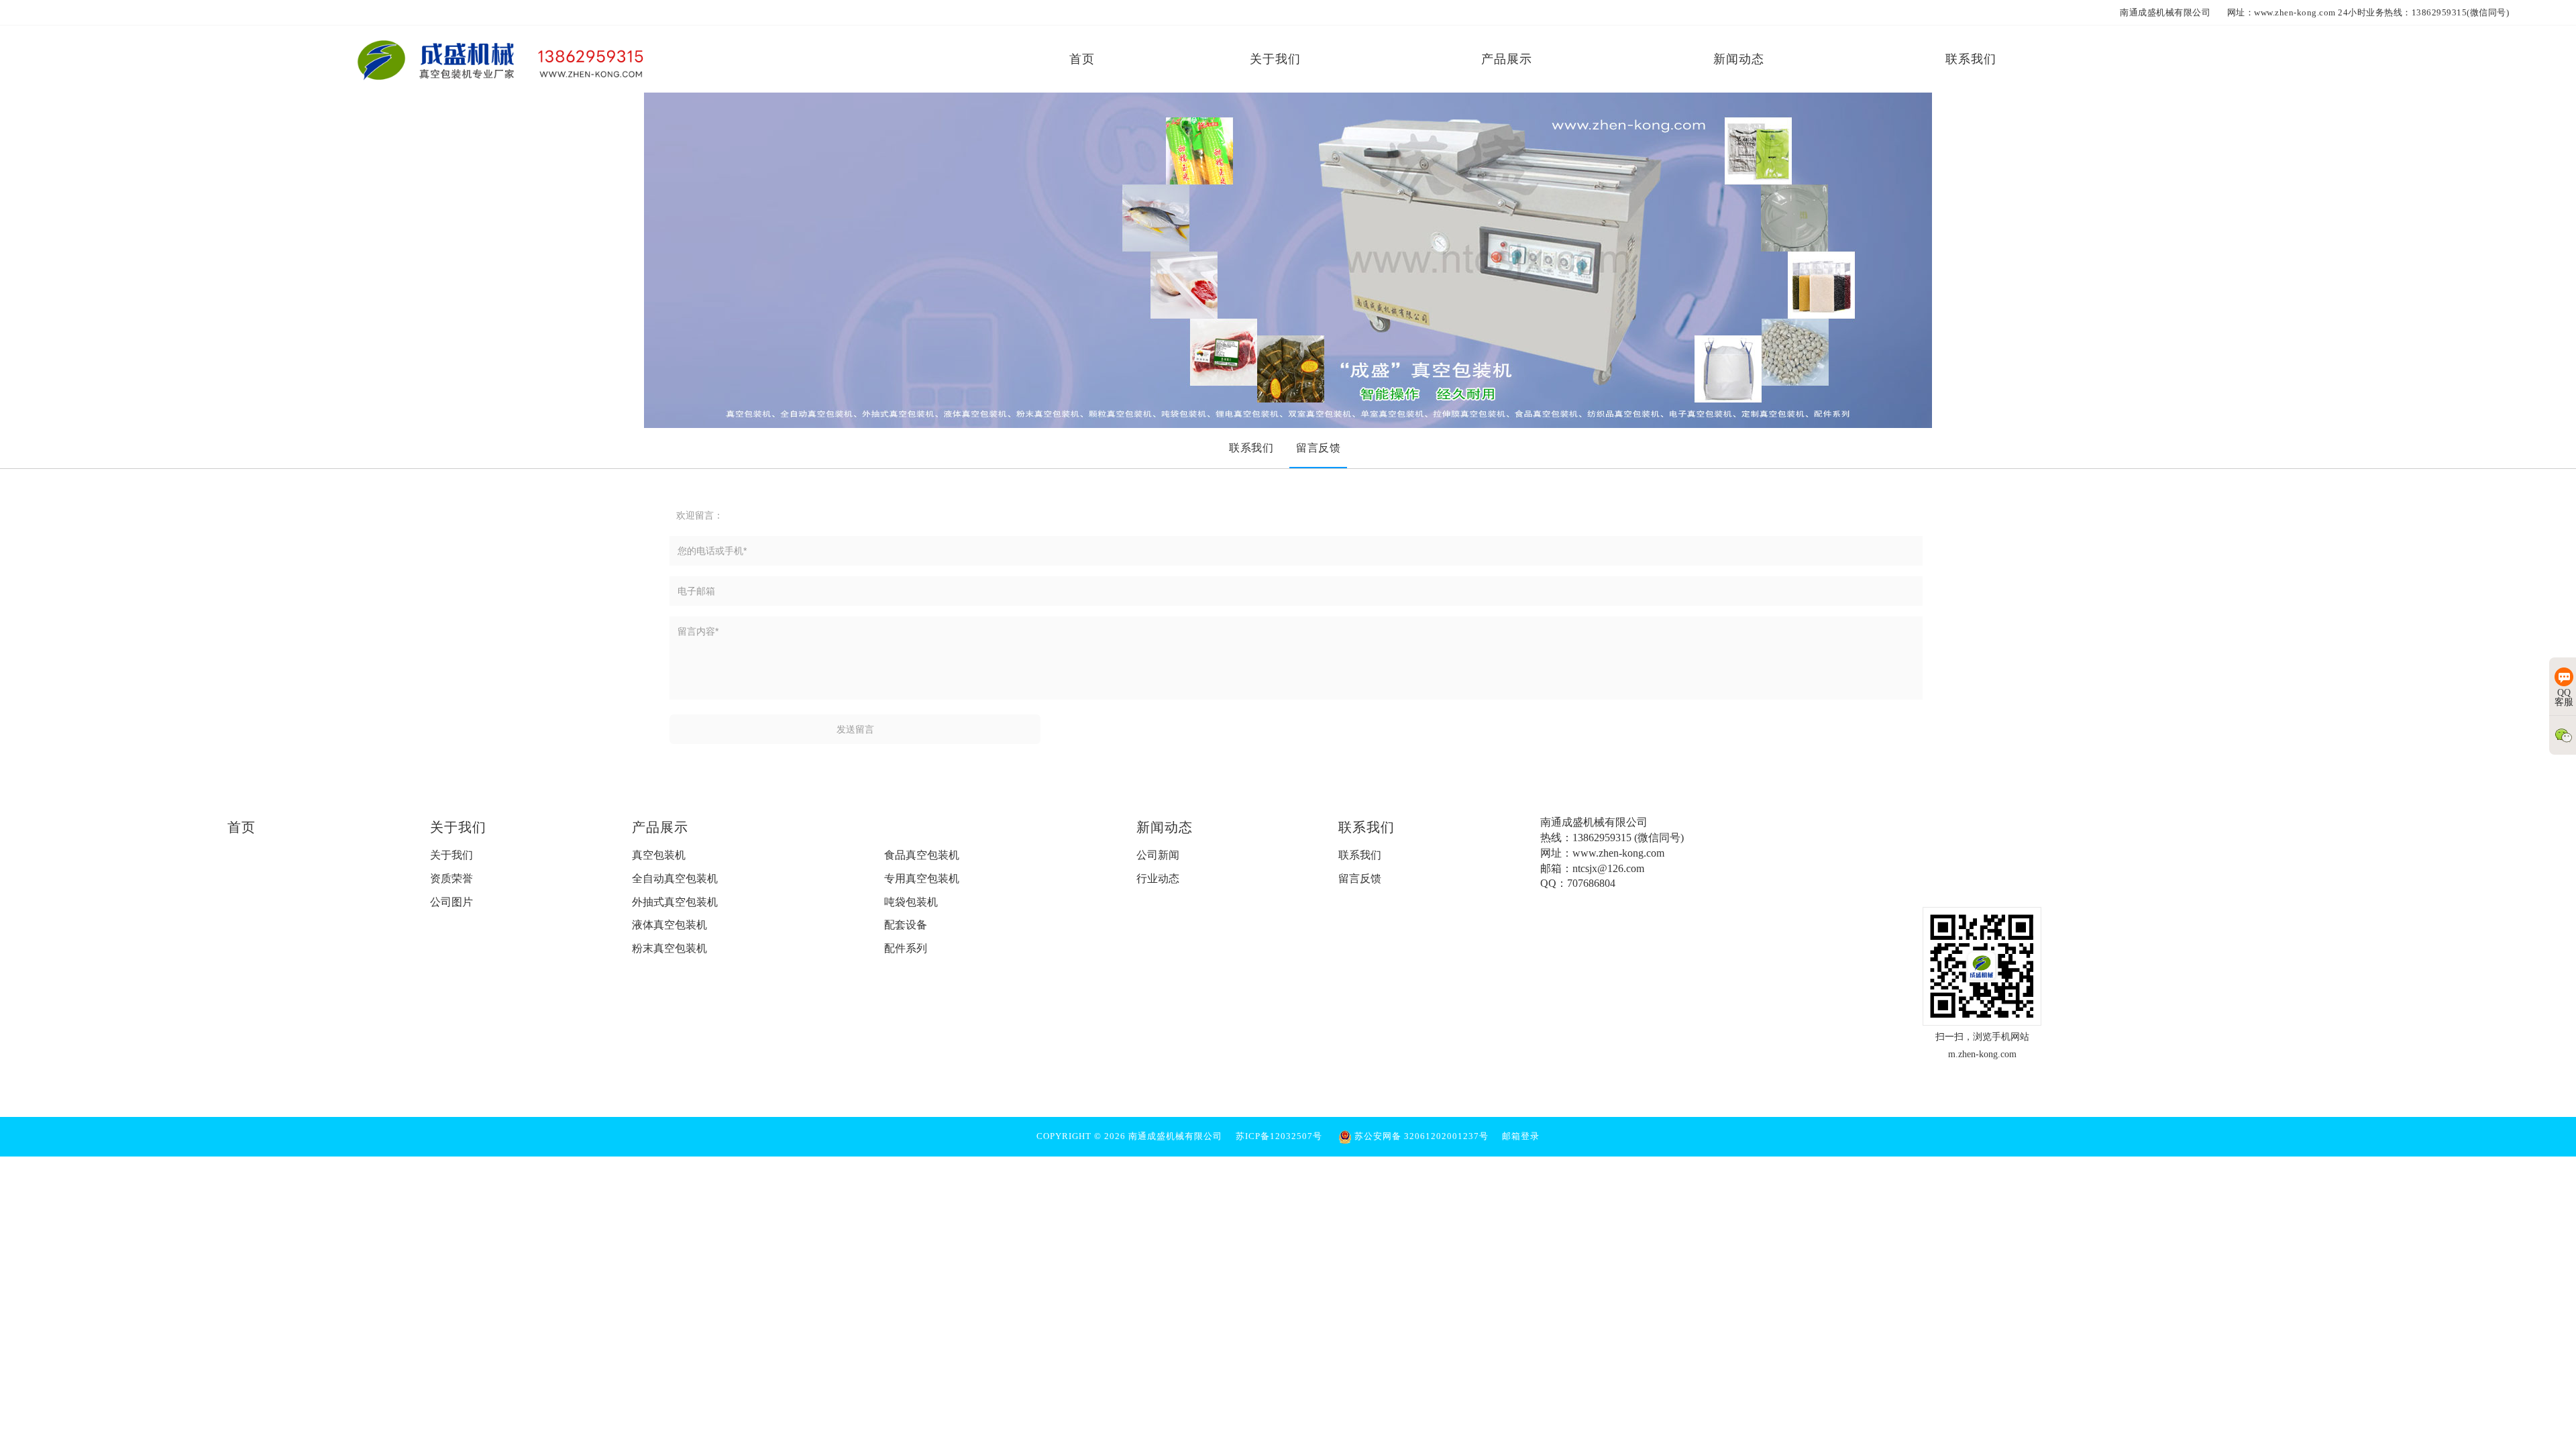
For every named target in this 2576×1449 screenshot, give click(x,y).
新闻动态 (1165, 827)
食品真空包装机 (922, 855)
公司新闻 (1158, 855)
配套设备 (906, 925)
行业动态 (1158, 878)
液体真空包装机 (669, 925)
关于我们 (458, 827)
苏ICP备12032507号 (1279, 1136)
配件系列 (906, 948)
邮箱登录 (1521, 1136)
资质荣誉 (451, 878)
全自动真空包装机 (675, 878)
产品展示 (660, 827)
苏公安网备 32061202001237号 (1420, 1136)
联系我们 (1366, 827)
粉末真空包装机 (669, 948)
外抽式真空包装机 (675, 902)
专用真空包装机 (922, 878)
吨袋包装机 (911, 902)
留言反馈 (1360, 878)
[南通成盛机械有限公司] (502, 59)
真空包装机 (659, 855)
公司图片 (451, 902)
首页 (241, 827)
